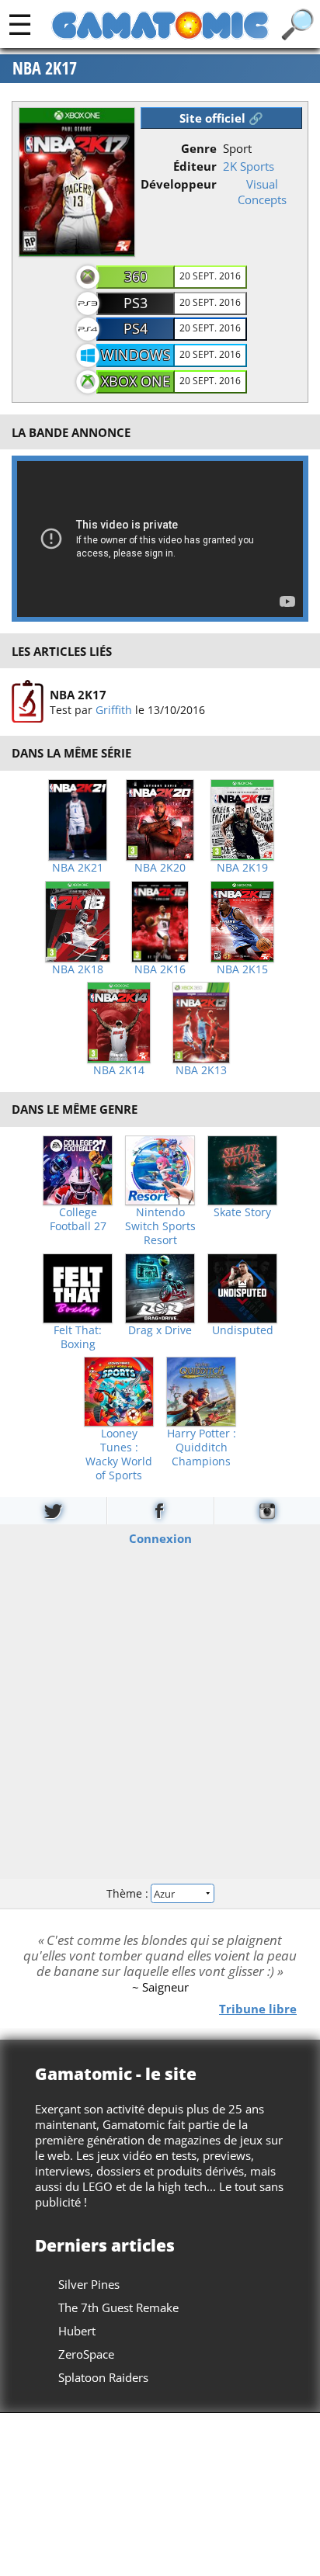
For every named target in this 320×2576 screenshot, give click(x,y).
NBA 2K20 (160, 868)
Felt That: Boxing (78, 1337)
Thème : (129, 1893)
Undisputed (243, 1330)
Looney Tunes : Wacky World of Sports (119, 1454)
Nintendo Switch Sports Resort (160, 1226)
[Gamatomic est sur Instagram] (267, 1511)
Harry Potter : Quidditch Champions (202, 1447)
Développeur (179, 184)
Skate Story (242, 1212)
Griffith (114, 710)
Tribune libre (258, 2008)
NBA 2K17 (45, 68)
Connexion (160, 1538)
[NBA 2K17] (28, 702)
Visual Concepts (262, 192)
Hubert (77, 2331)
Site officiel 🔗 (221, 118)
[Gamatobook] (160, 1511)
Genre (199, 148)
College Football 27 (78, 1219)
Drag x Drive (160, 1330)
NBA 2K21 (78, 868)
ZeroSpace (86, 2354)
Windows (136, 355)
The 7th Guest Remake (118, 2307)
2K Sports (249, 166)
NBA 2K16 (160, 969)
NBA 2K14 (119, 1070)
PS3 (136, 303)
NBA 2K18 (78, 969)
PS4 (136, 328)
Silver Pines (89, 2284)
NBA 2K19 (242, 868)
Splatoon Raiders (103, 2377)
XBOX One (136, 381)
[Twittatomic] (53, 1511)
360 (136, 276)
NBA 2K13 (201, 1070)
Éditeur (195, 166)
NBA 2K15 (242, 969)
